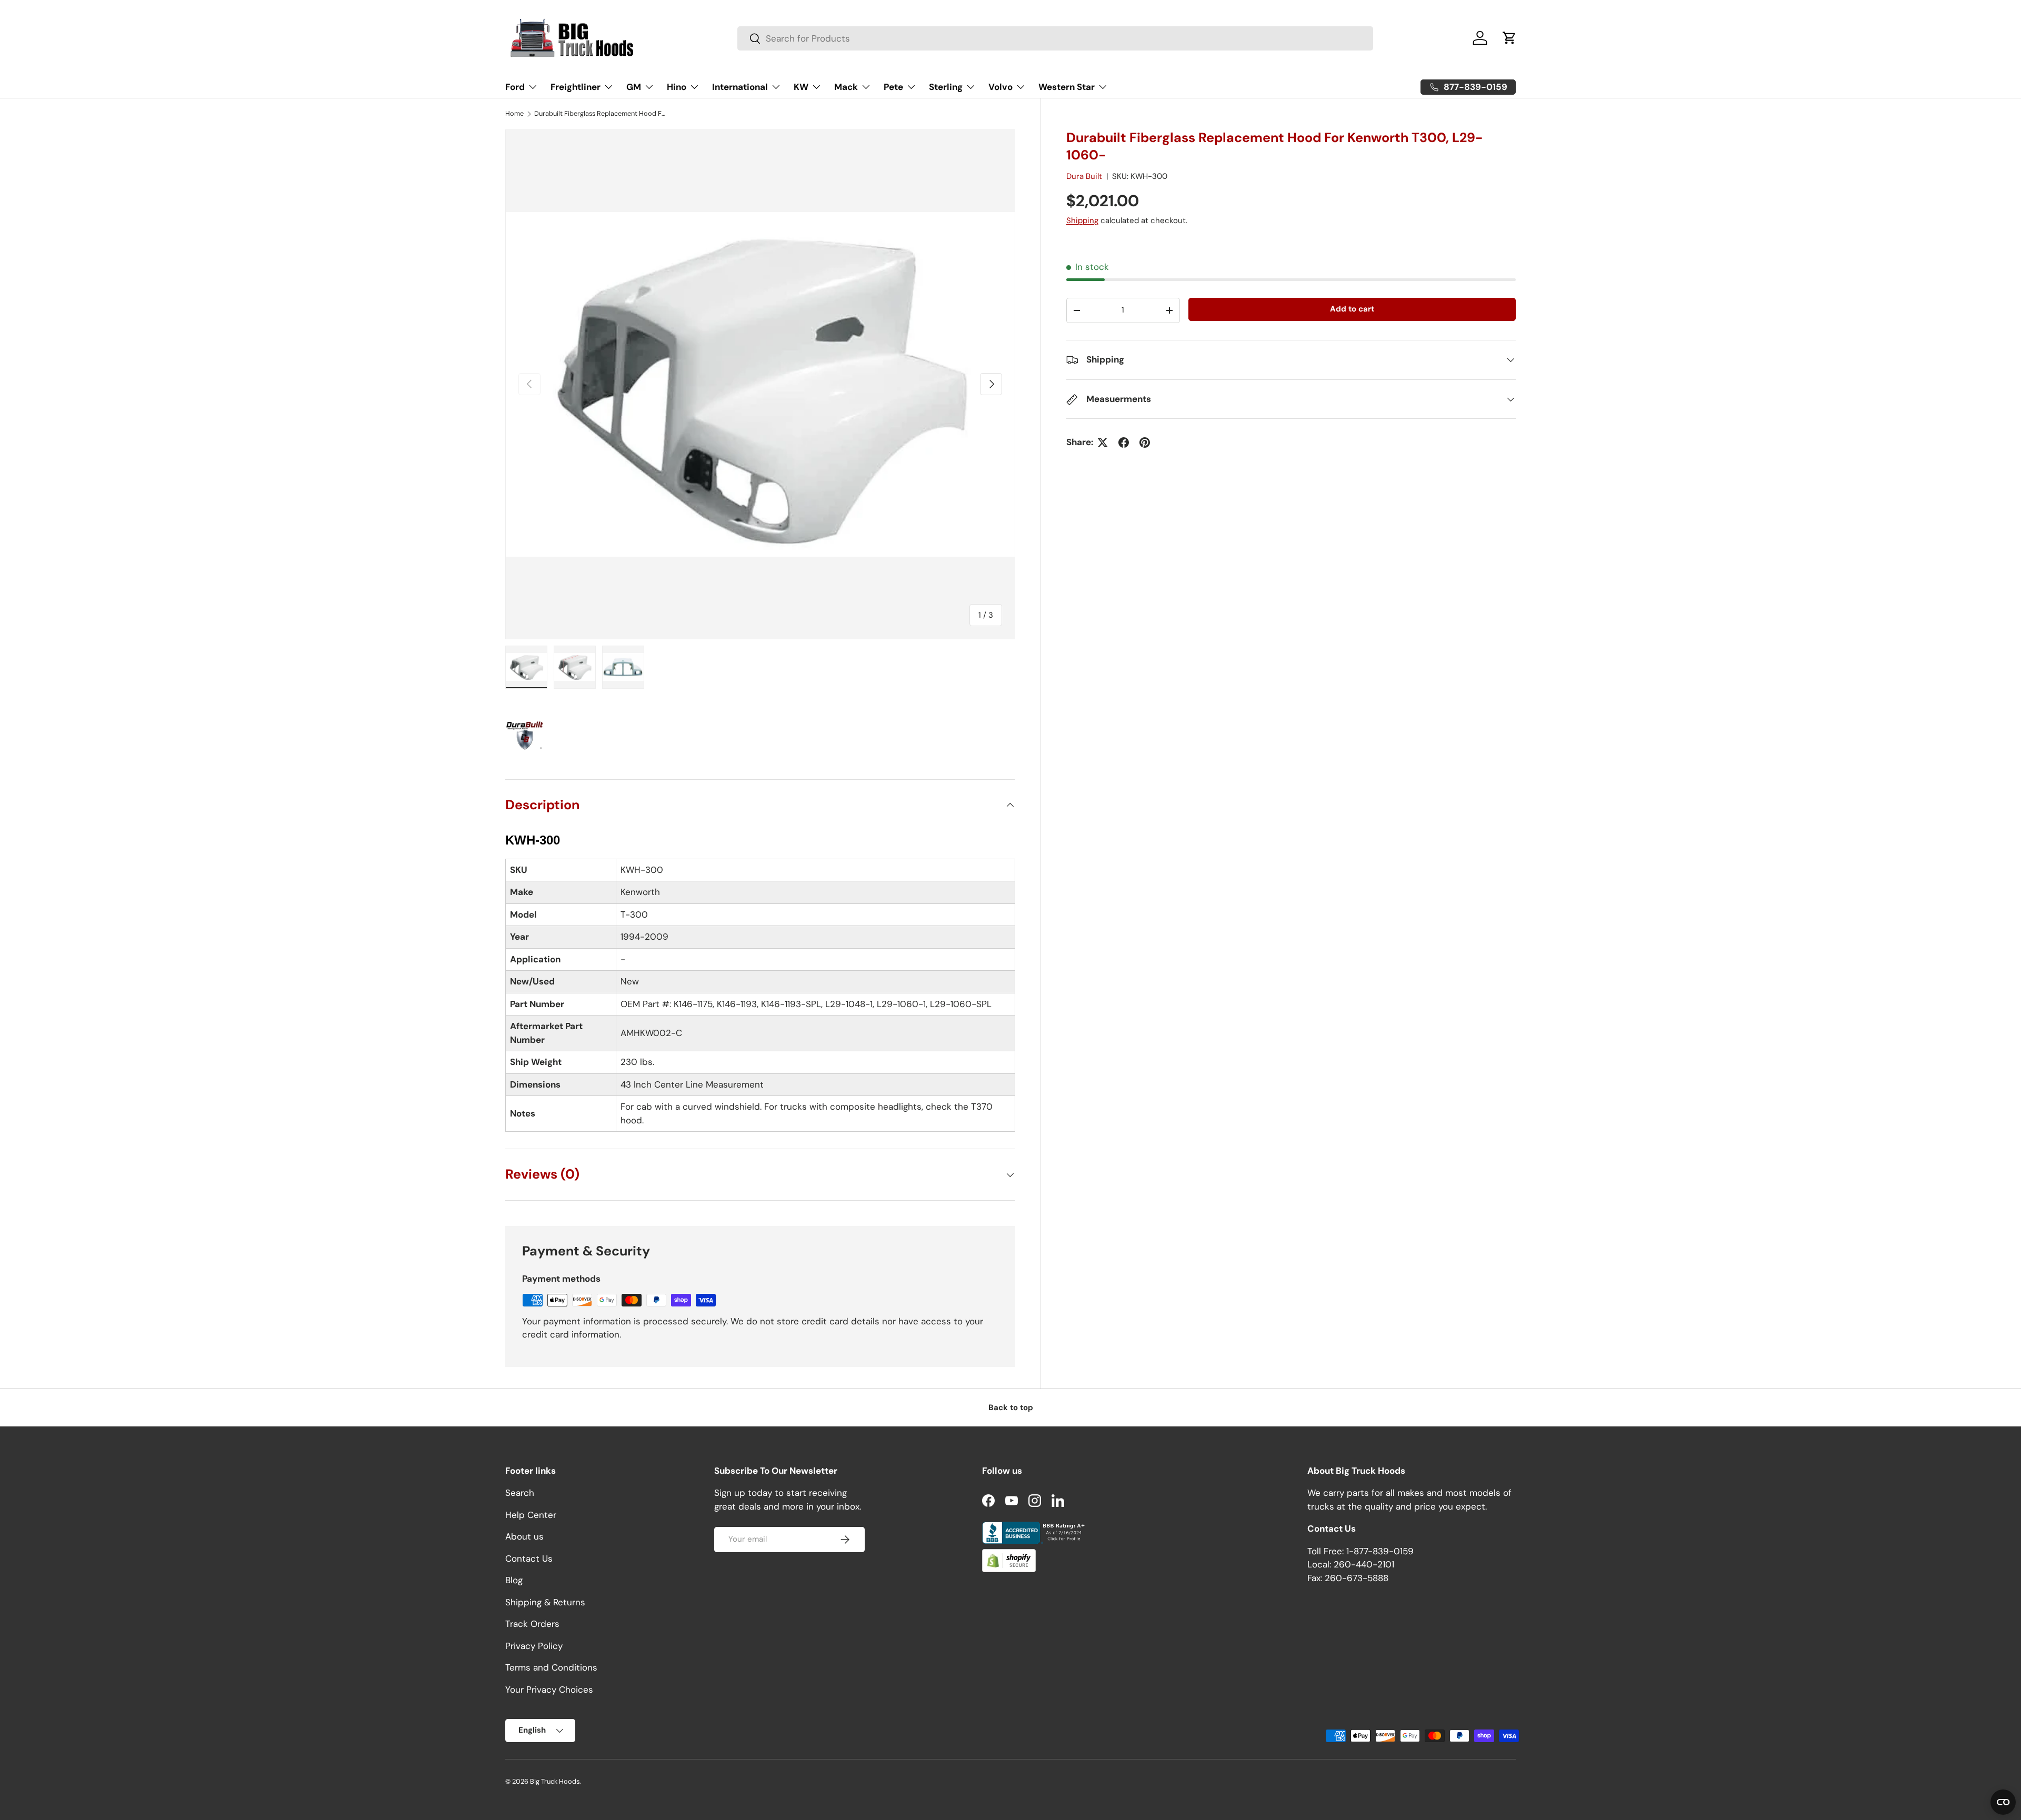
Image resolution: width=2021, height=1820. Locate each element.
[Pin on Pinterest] (1145, 443)
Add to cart (1352, 309)
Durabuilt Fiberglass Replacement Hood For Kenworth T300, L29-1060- (601, 114)
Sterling (946, 87)
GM (634, 87)
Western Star (1067, 87)
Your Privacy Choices (549, 1690)
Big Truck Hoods (555, 1781)
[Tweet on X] (1103, 443)
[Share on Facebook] (1124, 443)
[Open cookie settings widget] (2003, 1802)
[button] (1509, 38)
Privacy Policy (534, 1646)
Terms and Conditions (551, 1668)
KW (801, 87)
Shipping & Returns (545, 1602)
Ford (515, 87)
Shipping (1082, 220)
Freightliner (576, 87)
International (740, 87)
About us (524, 1537)
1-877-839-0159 (1380, 1551)
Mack (846, 87)
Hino (677, 87)
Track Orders (532, 1624)
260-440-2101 (1364, 1565)
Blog (514, 1581)
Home (514, 114)
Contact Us (529, 1558)
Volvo (1001, 87)
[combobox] (1055, 38)
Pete (893, 87)
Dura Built (1084, 176)
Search (520, 1493)
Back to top (1011, 1407)
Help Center (531, 1515)
